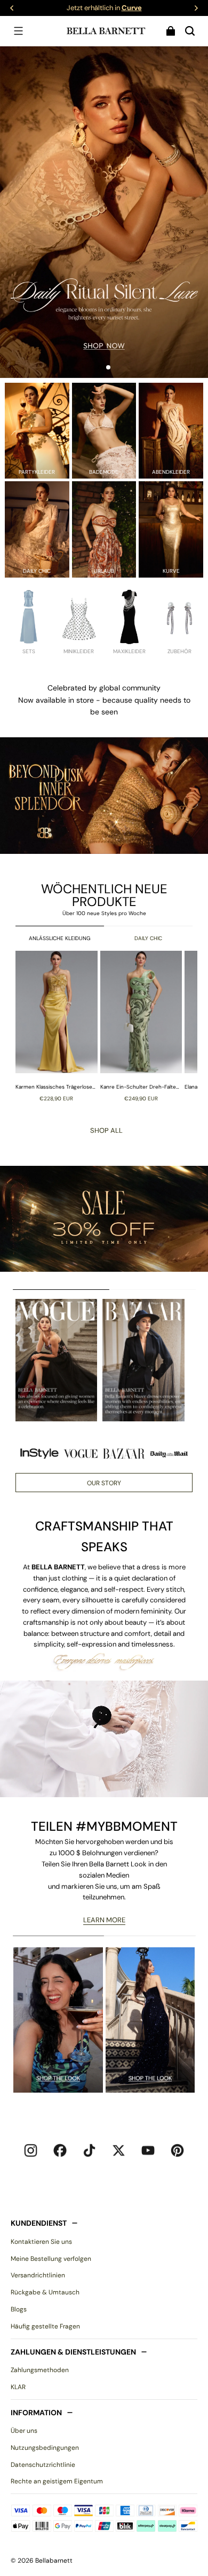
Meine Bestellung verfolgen (51, 2259)
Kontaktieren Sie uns (41, 2242)
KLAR (18, 2387)
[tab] (100, 367)
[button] (18, 31)
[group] (58, 1026)
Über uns (24, 2431)
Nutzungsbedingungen (45, 2448)
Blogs (19, 2309)
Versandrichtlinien (38, 2275)
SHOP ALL (106, 1130)
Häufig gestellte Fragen (45, 2326)
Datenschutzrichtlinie (43, 2465)
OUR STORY (104, 1483)
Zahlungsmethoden (40, 2370)
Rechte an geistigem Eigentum (57, 2481)
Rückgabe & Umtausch (45, 2292)
